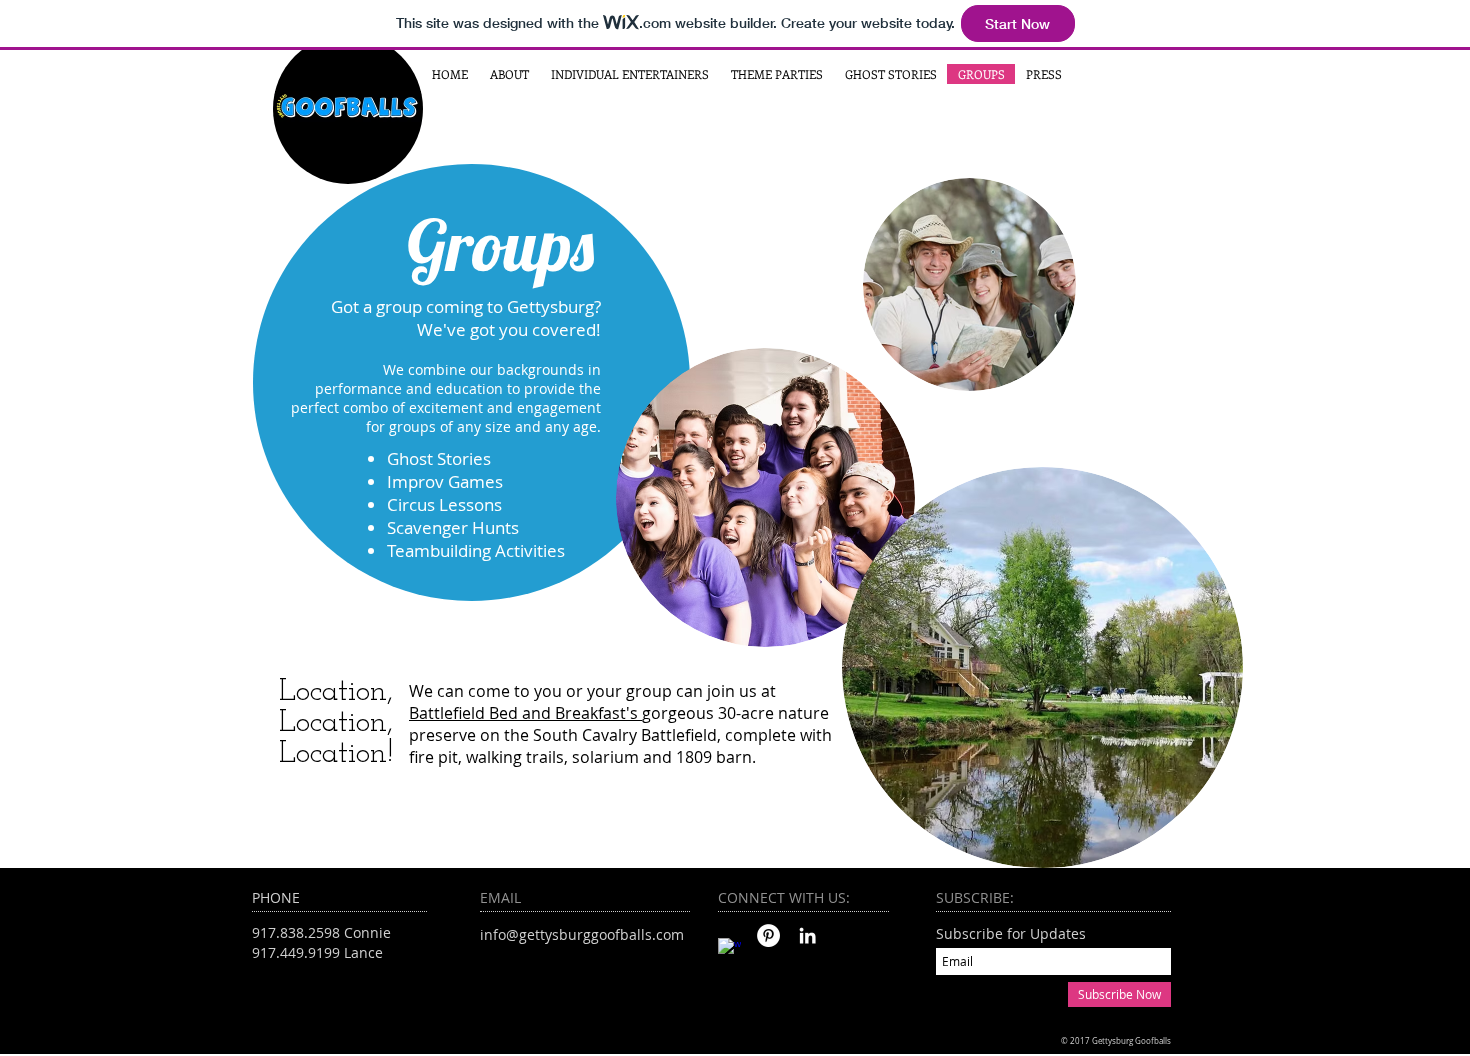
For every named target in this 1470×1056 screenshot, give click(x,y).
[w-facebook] (729, 949)
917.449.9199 (296, 952)
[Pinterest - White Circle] (768, 935)
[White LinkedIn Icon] (807, 935)
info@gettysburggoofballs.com (582, 934)
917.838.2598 (296, 932)
